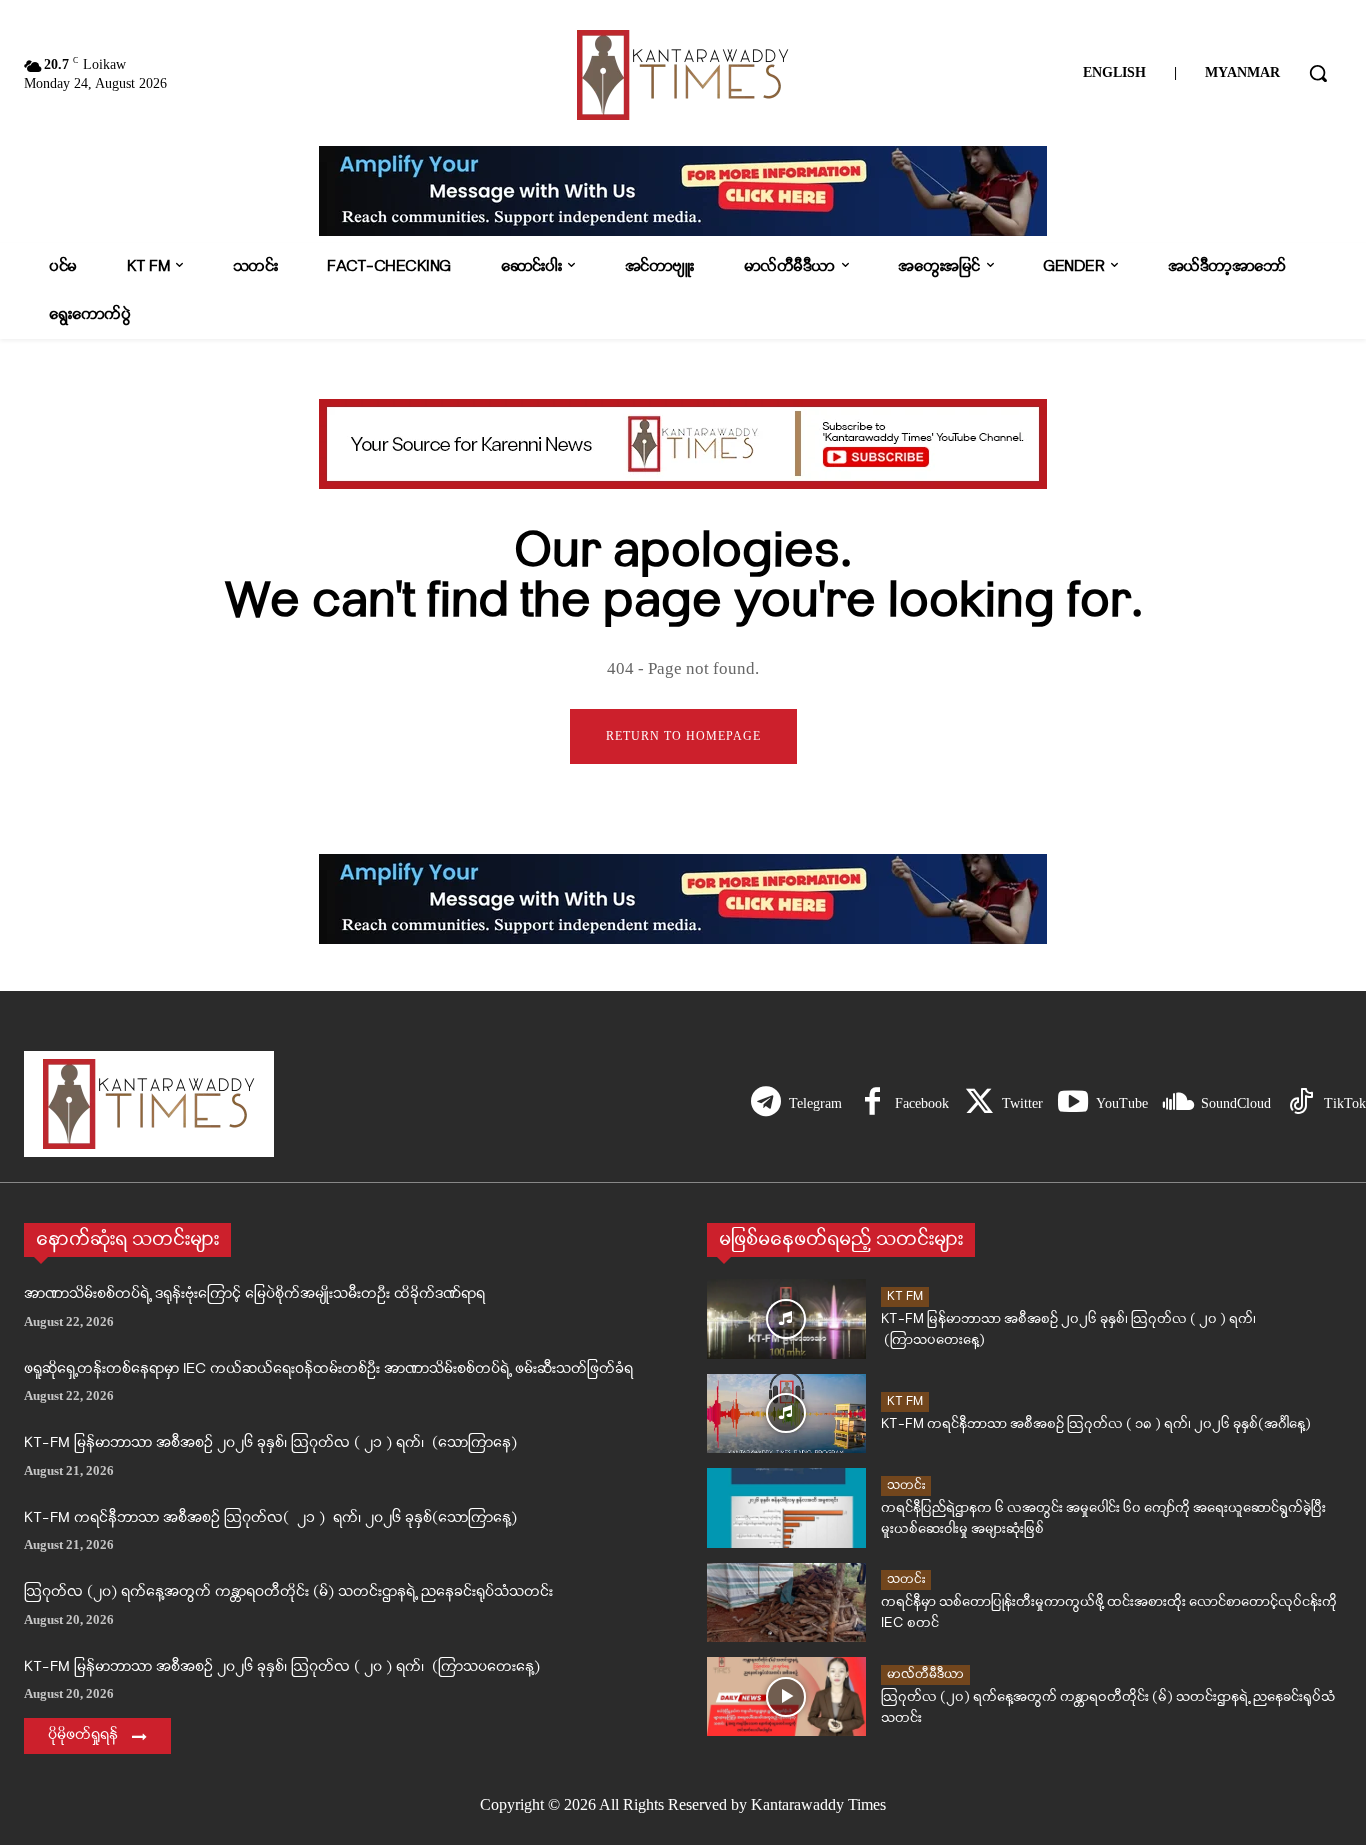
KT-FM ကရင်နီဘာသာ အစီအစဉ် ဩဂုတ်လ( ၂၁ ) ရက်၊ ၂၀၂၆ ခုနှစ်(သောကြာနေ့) (270, 1518)
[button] (1318, 73)
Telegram (815, 1103)
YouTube (1122, 1103)
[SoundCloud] (1178, 1104)
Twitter (1022, 1103)
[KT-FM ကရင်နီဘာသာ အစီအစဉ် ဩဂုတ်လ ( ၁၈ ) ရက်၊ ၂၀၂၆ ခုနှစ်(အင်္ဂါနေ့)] (786, 1413)
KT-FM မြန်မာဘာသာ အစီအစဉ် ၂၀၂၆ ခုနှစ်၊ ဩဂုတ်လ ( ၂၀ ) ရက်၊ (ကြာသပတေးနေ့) (282, 1667)
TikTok (1345, 1103)
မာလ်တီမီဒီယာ (925, 1674)
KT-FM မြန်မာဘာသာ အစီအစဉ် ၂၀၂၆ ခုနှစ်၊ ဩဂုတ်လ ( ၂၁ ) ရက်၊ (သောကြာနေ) (270, 1443)
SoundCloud (1236, 1103)
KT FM (905, 1296)
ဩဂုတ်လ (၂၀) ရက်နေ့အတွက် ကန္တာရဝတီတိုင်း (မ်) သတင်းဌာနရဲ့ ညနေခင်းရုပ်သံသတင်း (288, 1592)
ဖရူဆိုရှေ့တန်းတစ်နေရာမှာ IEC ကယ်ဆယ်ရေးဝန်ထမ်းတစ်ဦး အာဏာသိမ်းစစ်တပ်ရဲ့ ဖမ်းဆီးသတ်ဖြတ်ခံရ (328, 1369)
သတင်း (906, 1485)
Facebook (922, 1103)
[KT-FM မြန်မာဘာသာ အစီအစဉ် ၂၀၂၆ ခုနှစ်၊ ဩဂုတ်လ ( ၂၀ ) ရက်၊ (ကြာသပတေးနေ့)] (786, 1318)
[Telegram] (766, 1104)
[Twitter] (979, 1104)
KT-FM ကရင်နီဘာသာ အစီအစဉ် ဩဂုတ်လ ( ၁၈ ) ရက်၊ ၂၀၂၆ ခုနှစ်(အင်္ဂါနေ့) (1096, 1424)
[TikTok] (1301, 1104)
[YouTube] (1073, 1104)
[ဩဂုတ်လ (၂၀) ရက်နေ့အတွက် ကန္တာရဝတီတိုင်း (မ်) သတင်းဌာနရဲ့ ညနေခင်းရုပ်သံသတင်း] (786, 1696)
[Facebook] (872, 1104)
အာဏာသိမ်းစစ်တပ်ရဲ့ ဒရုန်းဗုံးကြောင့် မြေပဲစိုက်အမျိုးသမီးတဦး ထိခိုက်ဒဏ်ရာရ (254, 1294)
